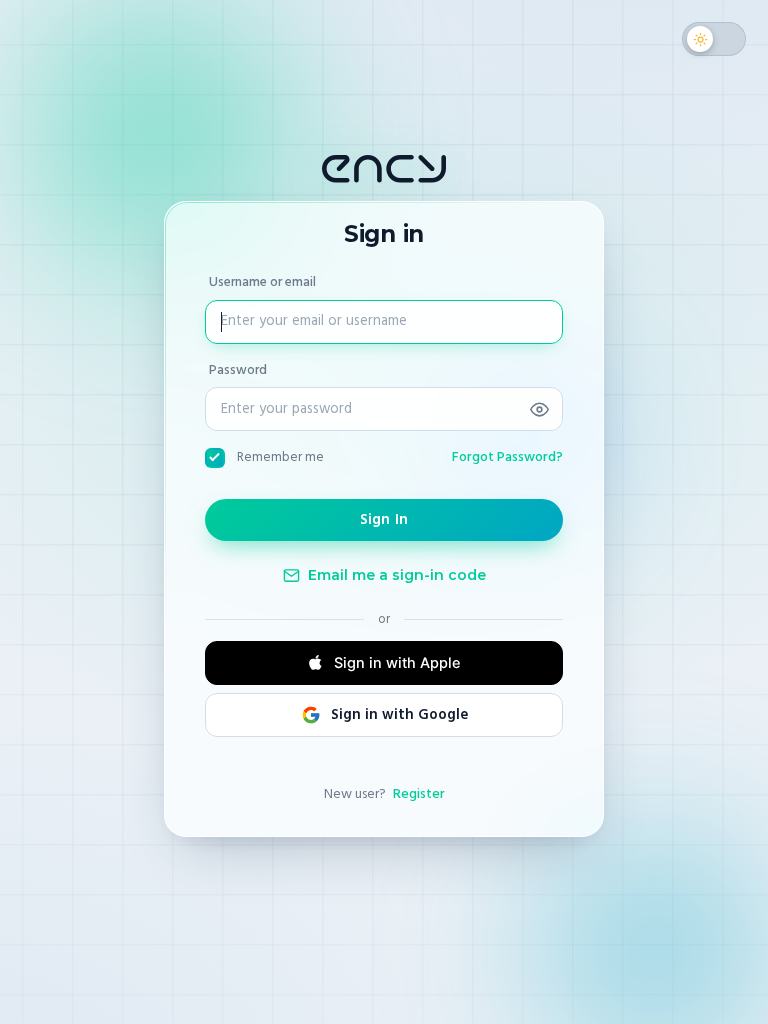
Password (238, 369)
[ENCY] (384, 169)
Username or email (262, 282)
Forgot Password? (507, 457)
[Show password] (539, 409)
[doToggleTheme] (714, 39)
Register (419, 794)
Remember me (280, 457)
